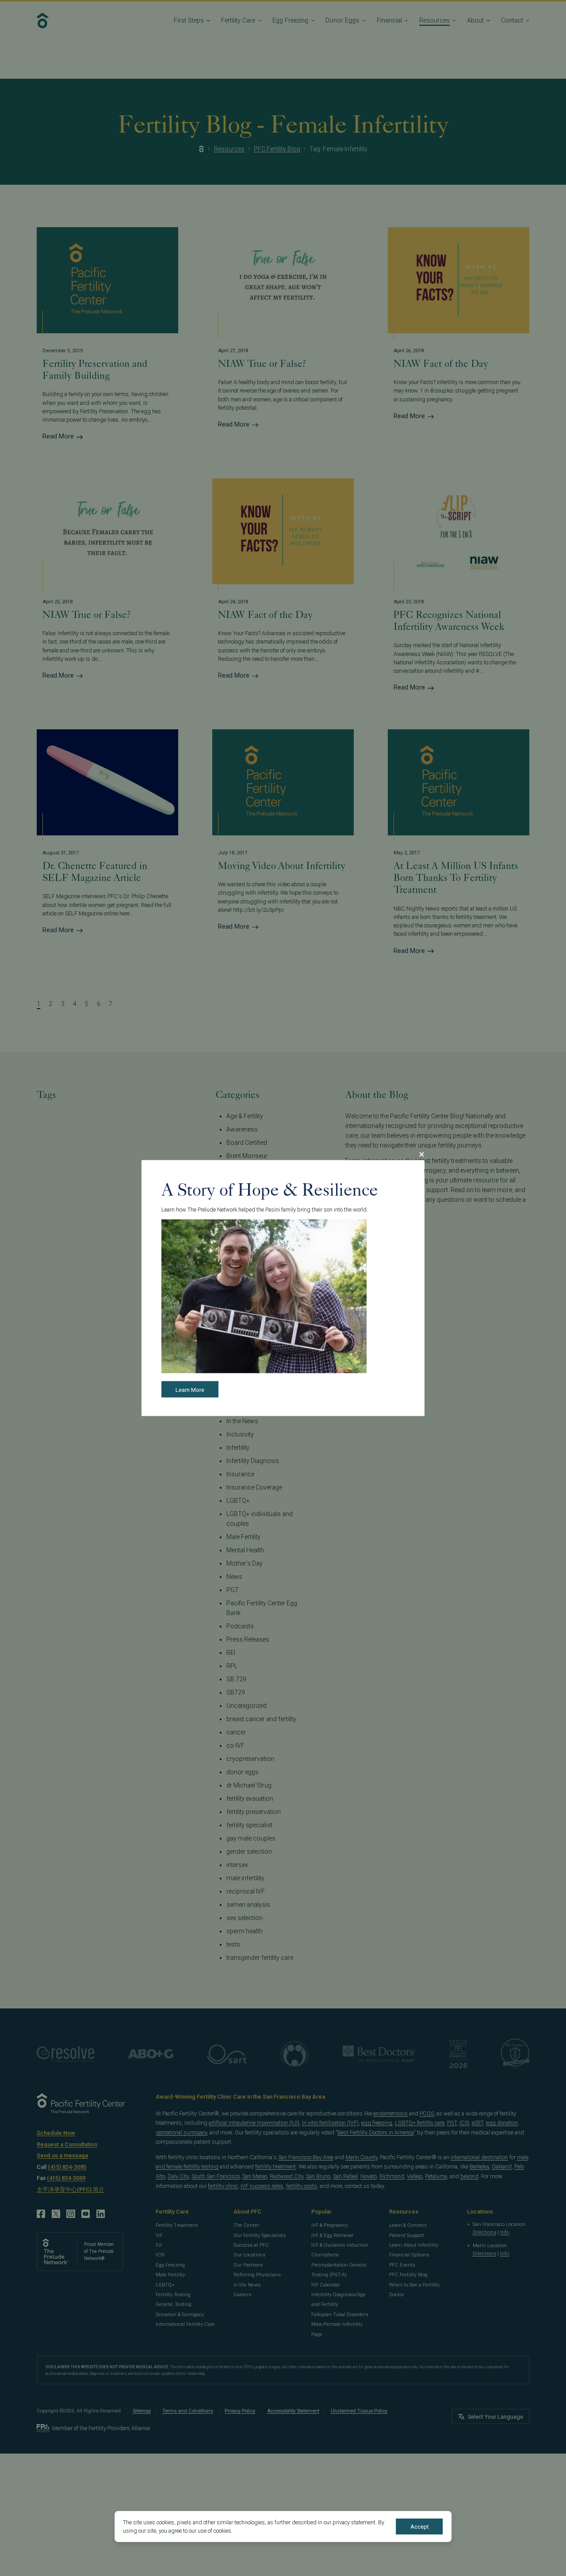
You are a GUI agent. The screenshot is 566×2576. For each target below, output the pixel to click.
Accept (420, 2527)
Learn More (190, 1389)
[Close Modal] (421, 1155)
